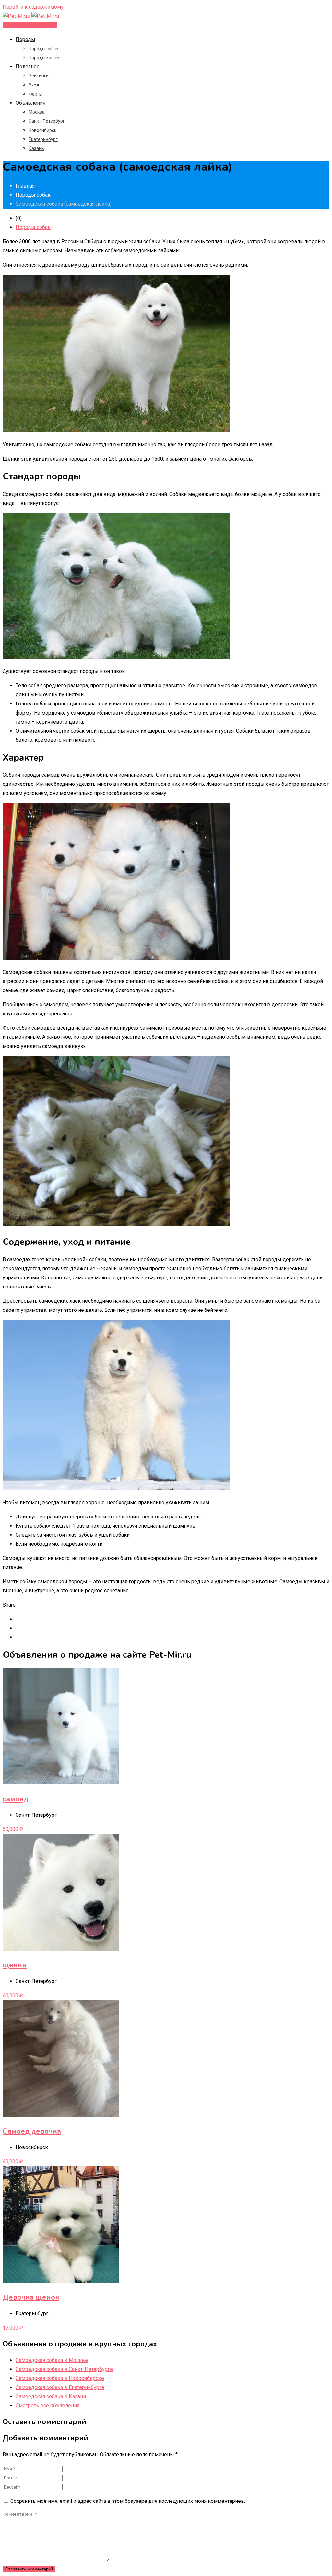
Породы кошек (44, 58)
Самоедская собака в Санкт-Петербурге (64, 2369)
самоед (15, 1799)
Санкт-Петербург (47, 121)
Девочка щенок (31, 2297)
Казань (36, 148)
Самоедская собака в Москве (52, 2360)
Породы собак (44, 49)
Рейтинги (39, 76)
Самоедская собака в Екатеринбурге (60, 2387)
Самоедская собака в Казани (51, 2396)
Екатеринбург (43, 139)
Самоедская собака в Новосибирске (60, 2378)
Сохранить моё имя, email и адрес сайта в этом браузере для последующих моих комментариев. (128, 2501)
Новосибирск (42, 130)
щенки (15, 1965)
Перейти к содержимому (33, 7)
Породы (25, 39)
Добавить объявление (30, 25)
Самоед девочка (32, 2131)
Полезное (28, 67)
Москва (37, 112)
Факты (36, 94)
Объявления (30, 103)
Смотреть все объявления (47, 2405)
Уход (34, 85)
